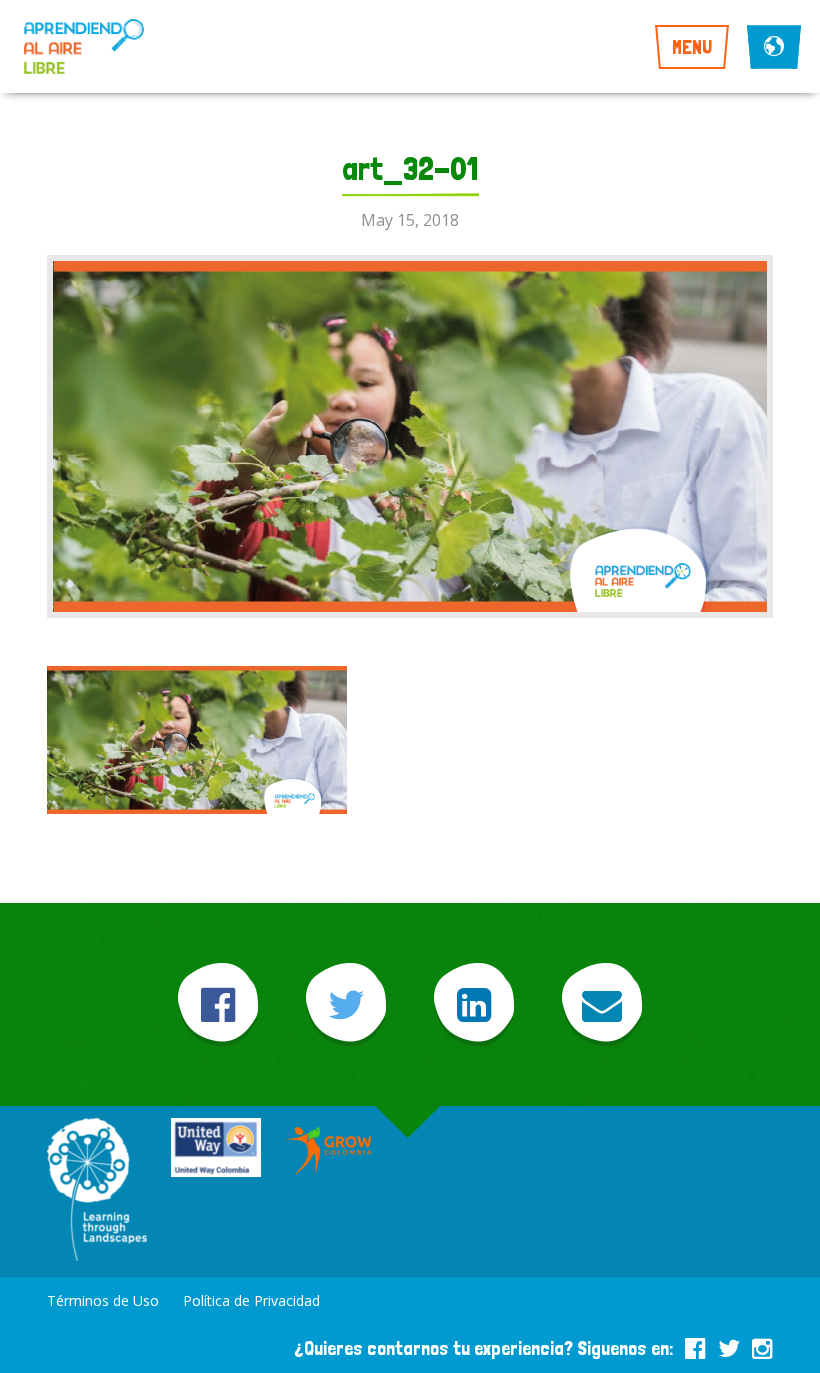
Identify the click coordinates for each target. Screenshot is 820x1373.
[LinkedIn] (474, 1004)
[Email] (602, 1004)
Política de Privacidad (251, 1300)
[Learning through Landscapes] (97, 1191)
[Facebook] (218, 1004)
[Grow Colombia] (330, 1150)
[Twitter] (346, 1004)
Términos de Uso (103, 1300)
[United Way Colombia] (216, 1149)
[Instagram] (762, 1345)
